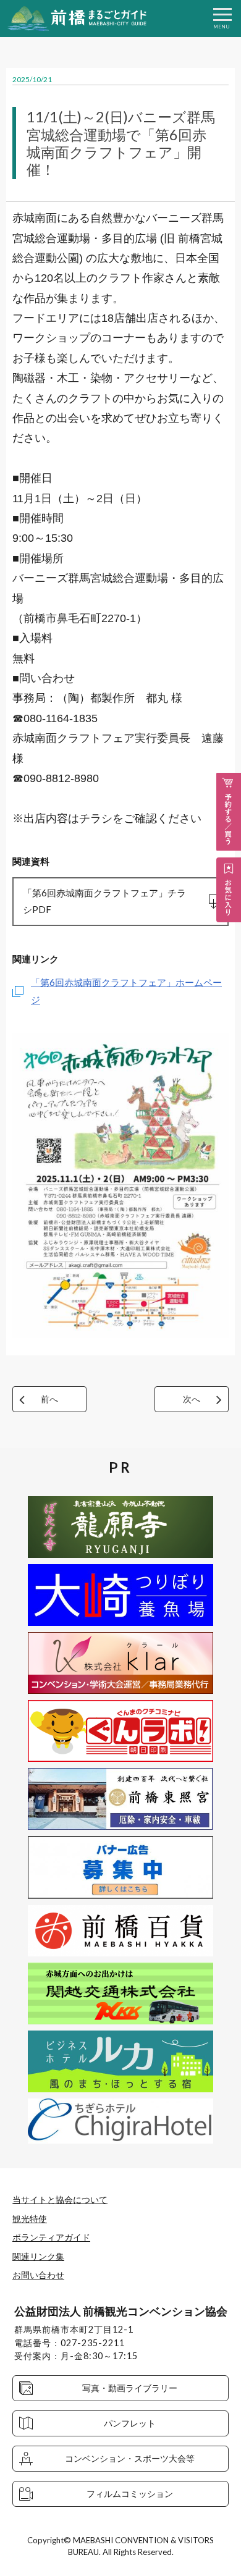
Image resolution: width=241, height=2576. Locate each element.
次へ (192, 1399)
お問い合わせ (38, 2275)
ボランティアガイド (51, 2237)
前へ (49, 1399)
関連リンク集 (38, 2256)
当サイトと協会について (60, 2199)
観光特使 (30, 2219)
